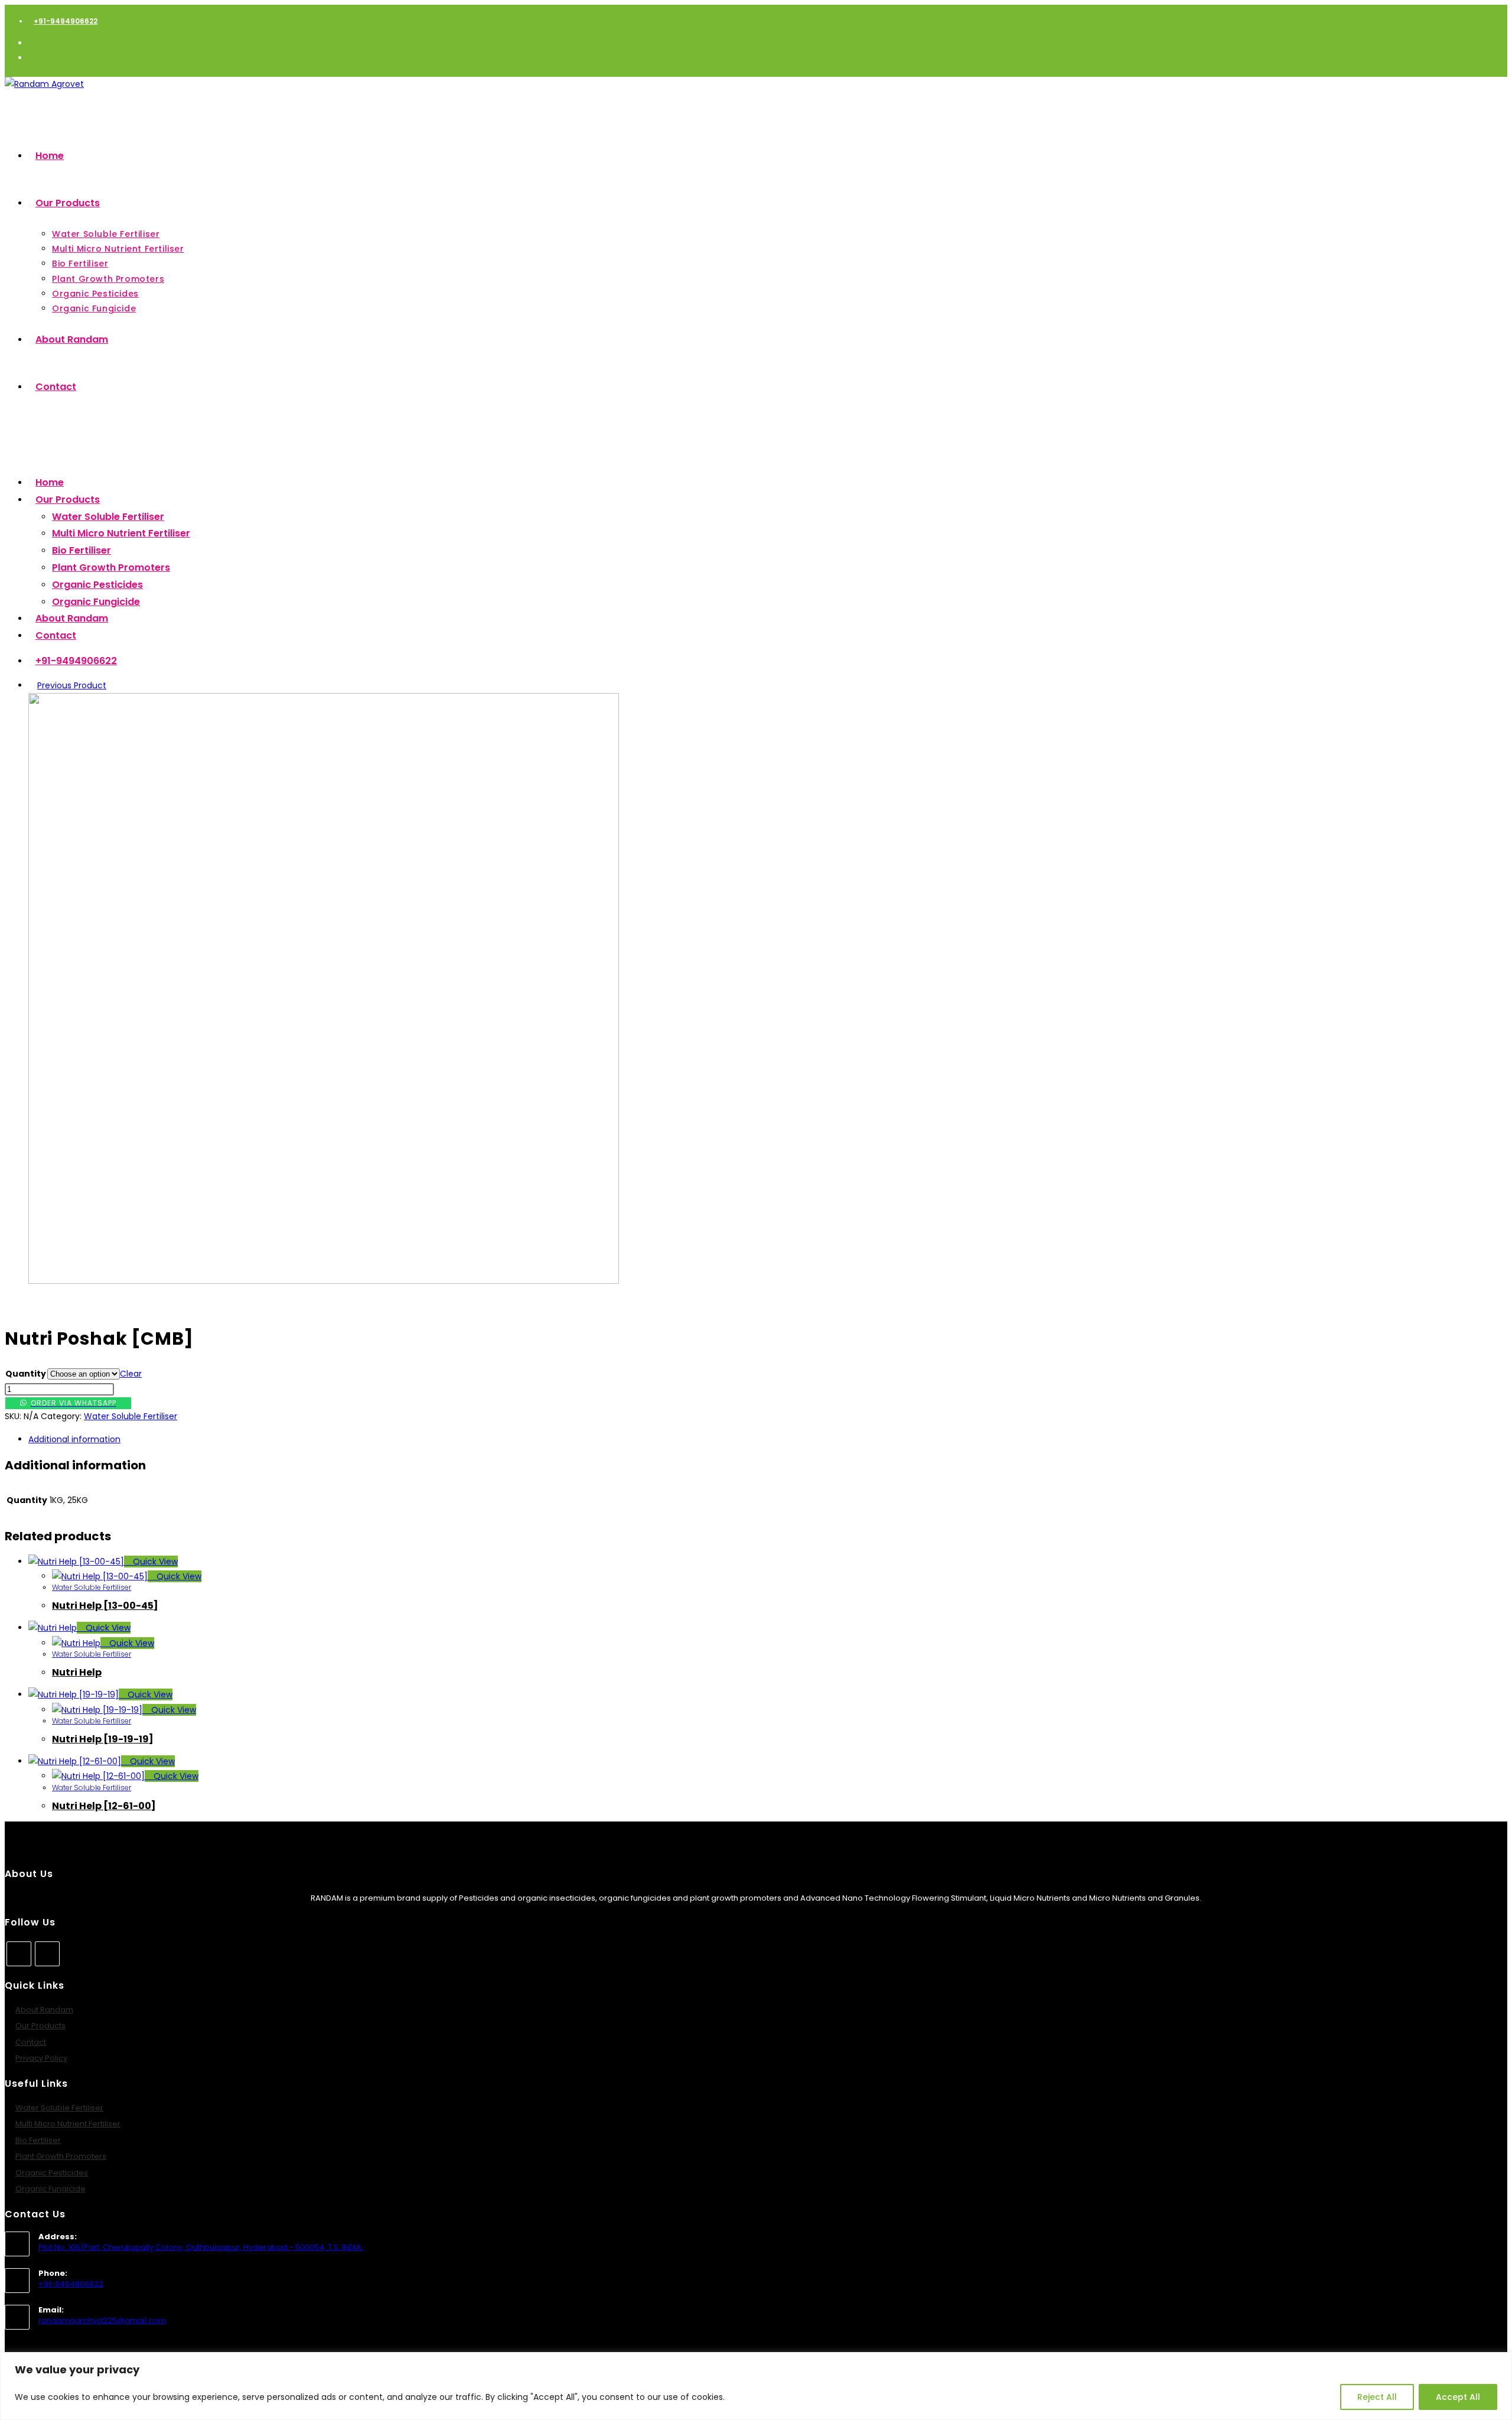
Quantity (26, 1374)
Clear (131, 1374)
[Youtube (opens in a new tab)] (32, 58)
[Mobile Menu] (8, 442)
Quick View (154, 1562)
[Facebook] (19, 1954)
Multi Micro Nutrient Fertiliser (121, 533)
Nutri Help (77, 1672)
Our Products (40, 2026)
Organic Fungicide (96, 602)
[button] (380, 1403)
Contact (31, 2042)
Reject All (1377, 2397)
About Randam (44, 2010)
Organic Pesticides (97, 585)
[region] (756, 2386)
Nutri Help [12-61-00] (104, 1806)
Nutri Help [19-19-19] (103, 1739)
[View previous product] (32, 685)
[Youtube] (47, 1954)
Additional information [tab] (74, 1439)
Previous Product (72, 685)
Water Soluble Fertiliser (108, 517)
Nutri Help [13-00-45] (105, 1606)
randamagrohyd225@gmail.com (102, 2320)
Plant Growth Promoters (111, 567)
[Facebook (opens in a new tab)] (32, 43)
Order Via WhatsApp (74, 1403)
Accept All (1458, 2397)
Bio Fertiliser (82, 550)
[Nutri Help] (324, 1281)
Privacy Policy (41, 2058)
